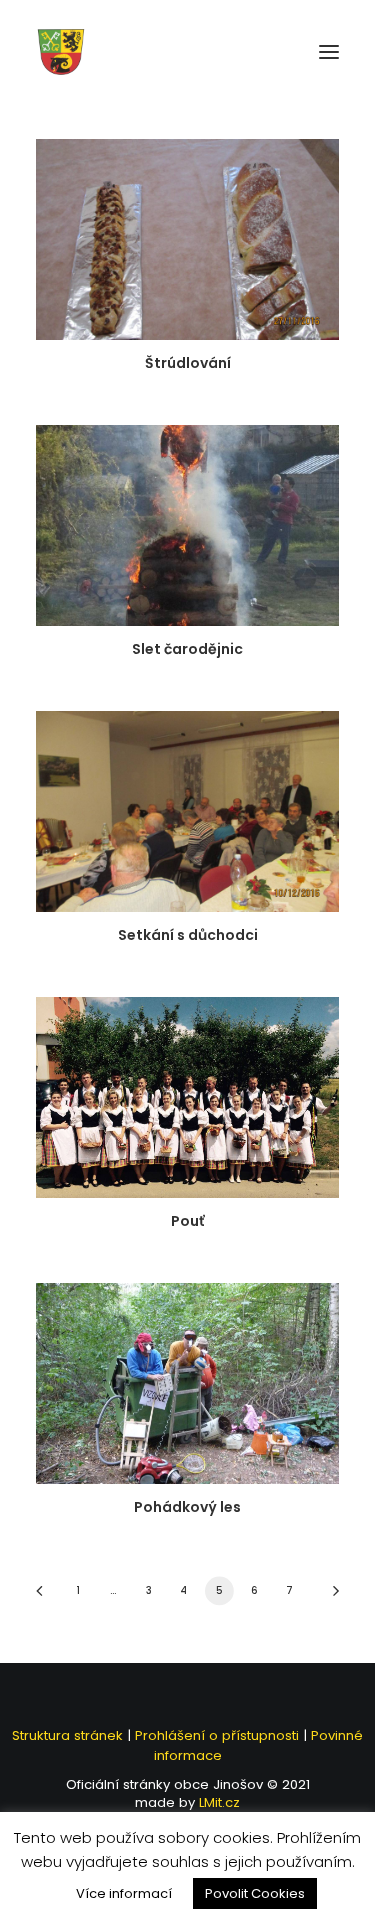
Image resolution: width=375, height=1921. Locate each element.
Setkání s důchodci (188, 935)
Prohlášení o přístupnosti (217, 1735)
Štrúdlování (188, 363)
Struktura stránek (67, 1735)
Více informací (124, 1893)
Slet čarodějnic (187, 649)
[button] (329, 52)
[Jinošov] (61, 52)
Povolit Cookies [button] (255, 1893)
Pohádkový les (187, 1507)
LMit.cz (217, 1802)
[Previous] (46, 1597)
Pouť (187, 1221)
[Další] (329, 1597)
